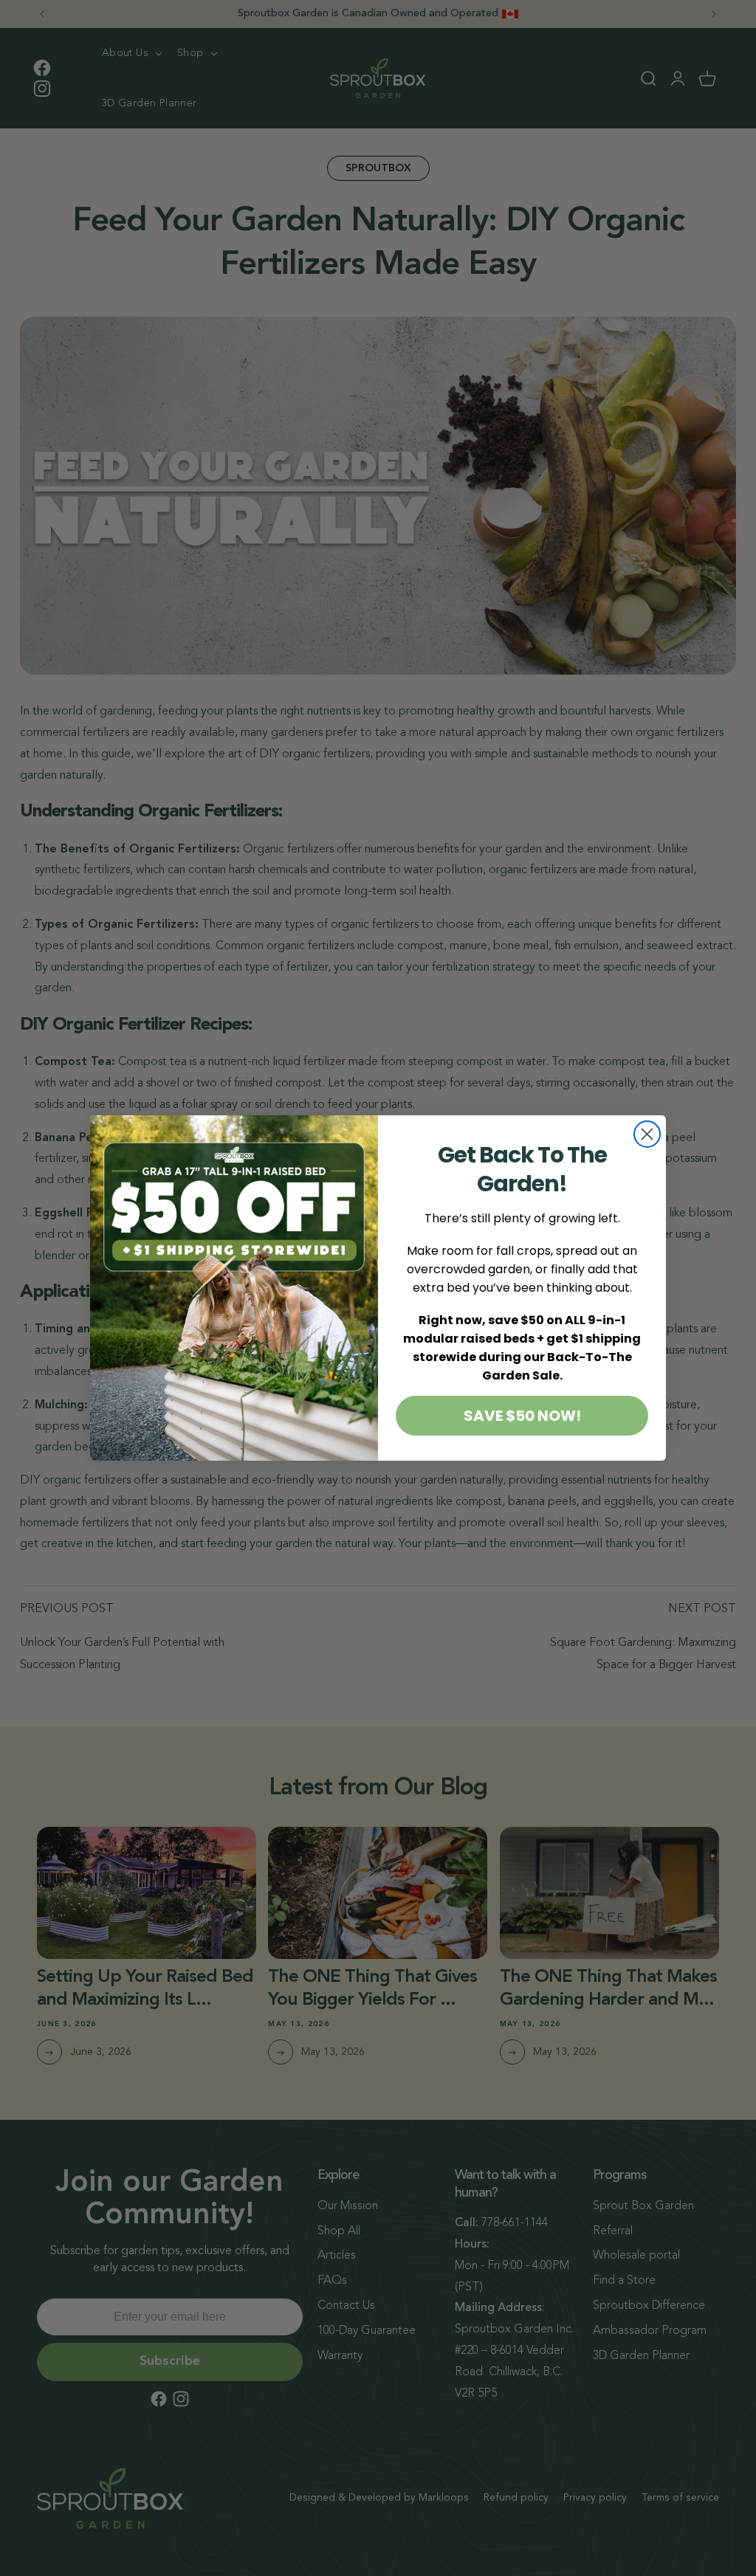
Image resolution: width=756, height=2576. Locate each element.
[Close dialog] (647, 1134)
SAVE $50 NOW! (522, 1416)
